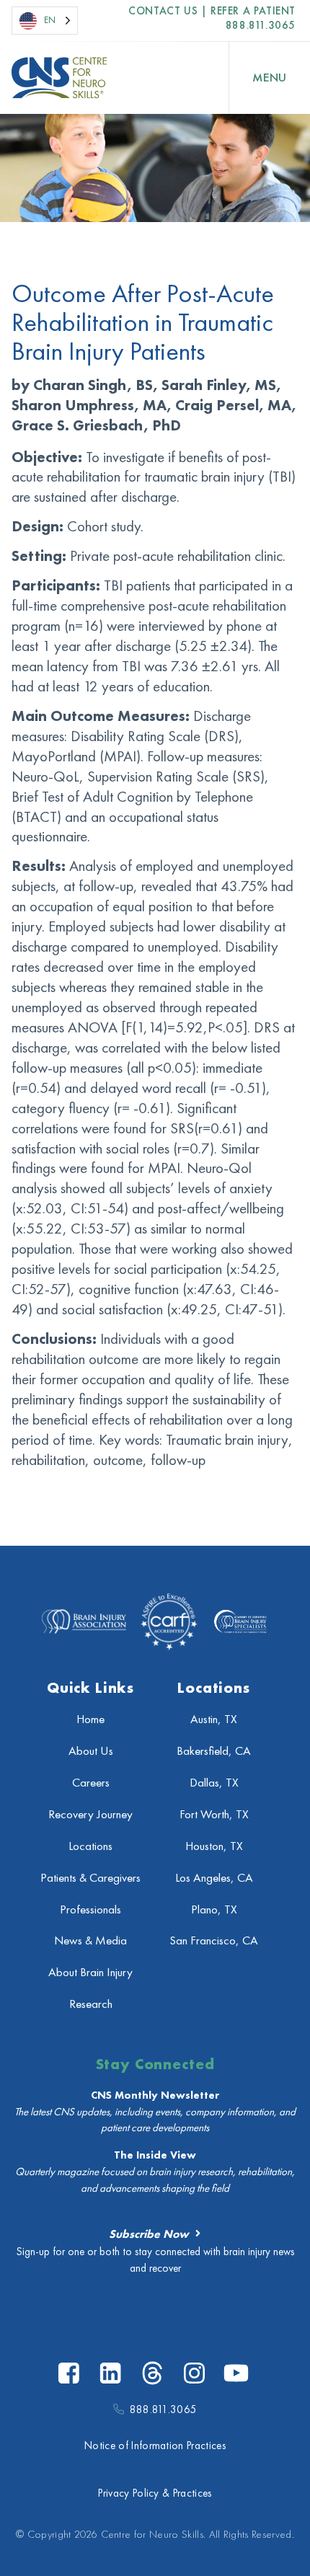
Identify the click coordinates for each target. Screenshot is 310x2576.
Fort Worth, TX (214, 1814)
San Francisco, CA (214, 1940)
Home (90, 1719)
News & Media (90, 1940)
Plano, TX (214, 1909)
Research (91, 2004)
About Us (91, 1751)
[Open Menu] (270, 78)
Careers (91, 1783)
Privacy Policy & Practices (155, 2493)
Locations (90, 1846)
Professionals (90, 1909)
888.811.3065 (261, 25)
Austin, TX (214, 1719)
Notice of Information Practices (155, 2446)
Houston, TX (214, 1846)
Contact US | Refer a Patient (212, 11)
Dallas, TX (214, 1783)
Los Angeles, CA (214, 1878)
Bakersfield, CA (214, 1751)
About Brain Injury (90, 1972)
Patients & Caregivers (90, 1878)
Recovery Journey (90, 1814)
